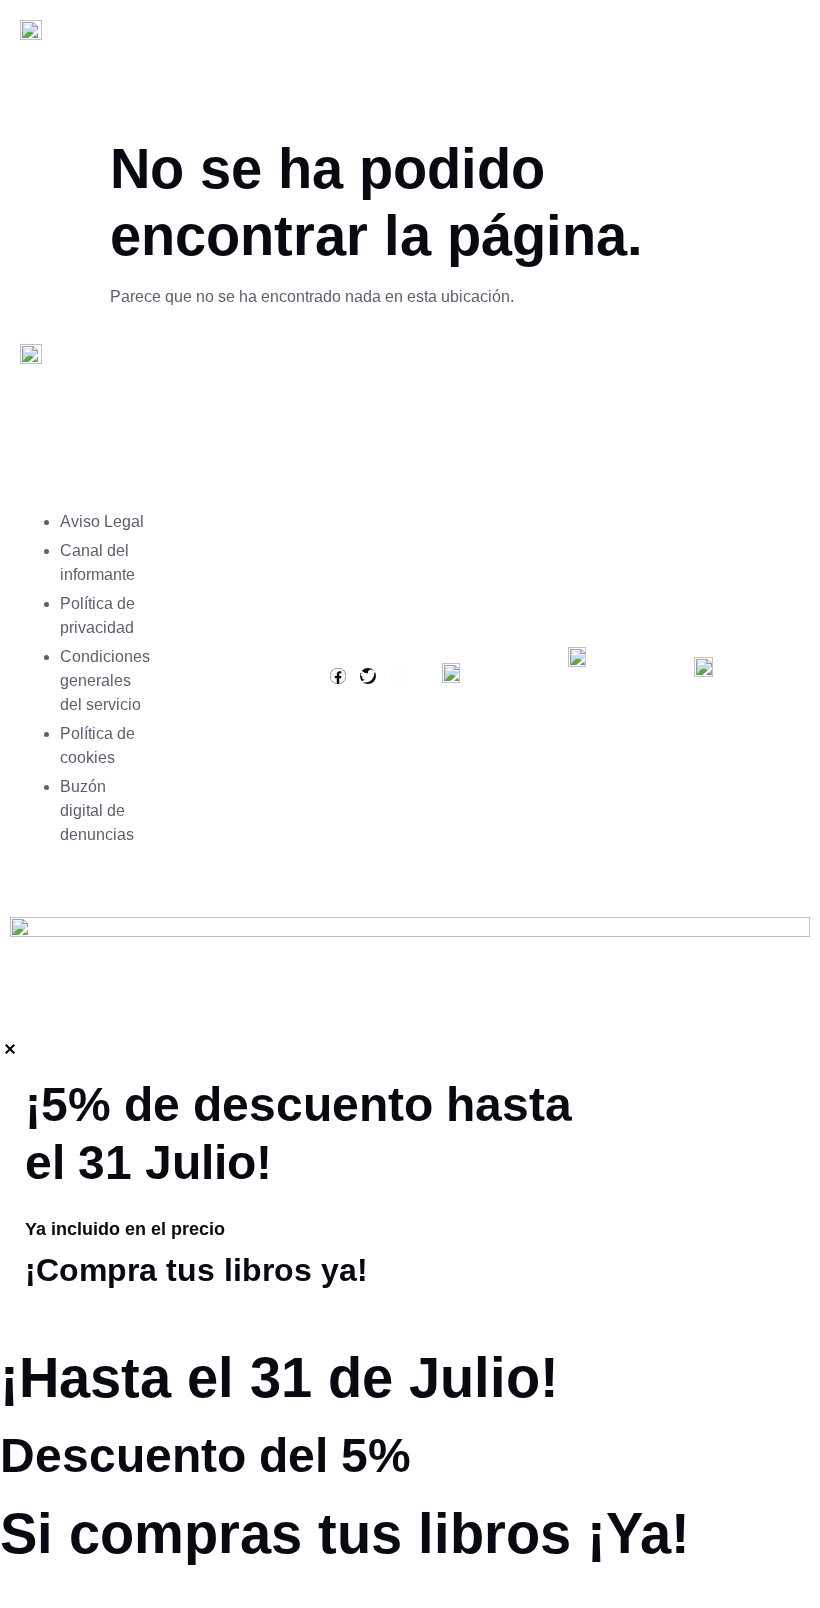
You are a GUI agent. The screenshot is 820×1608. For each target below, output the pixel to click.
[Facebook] (338, 676)
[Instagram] (398, 676)
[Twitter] (368, 676)
